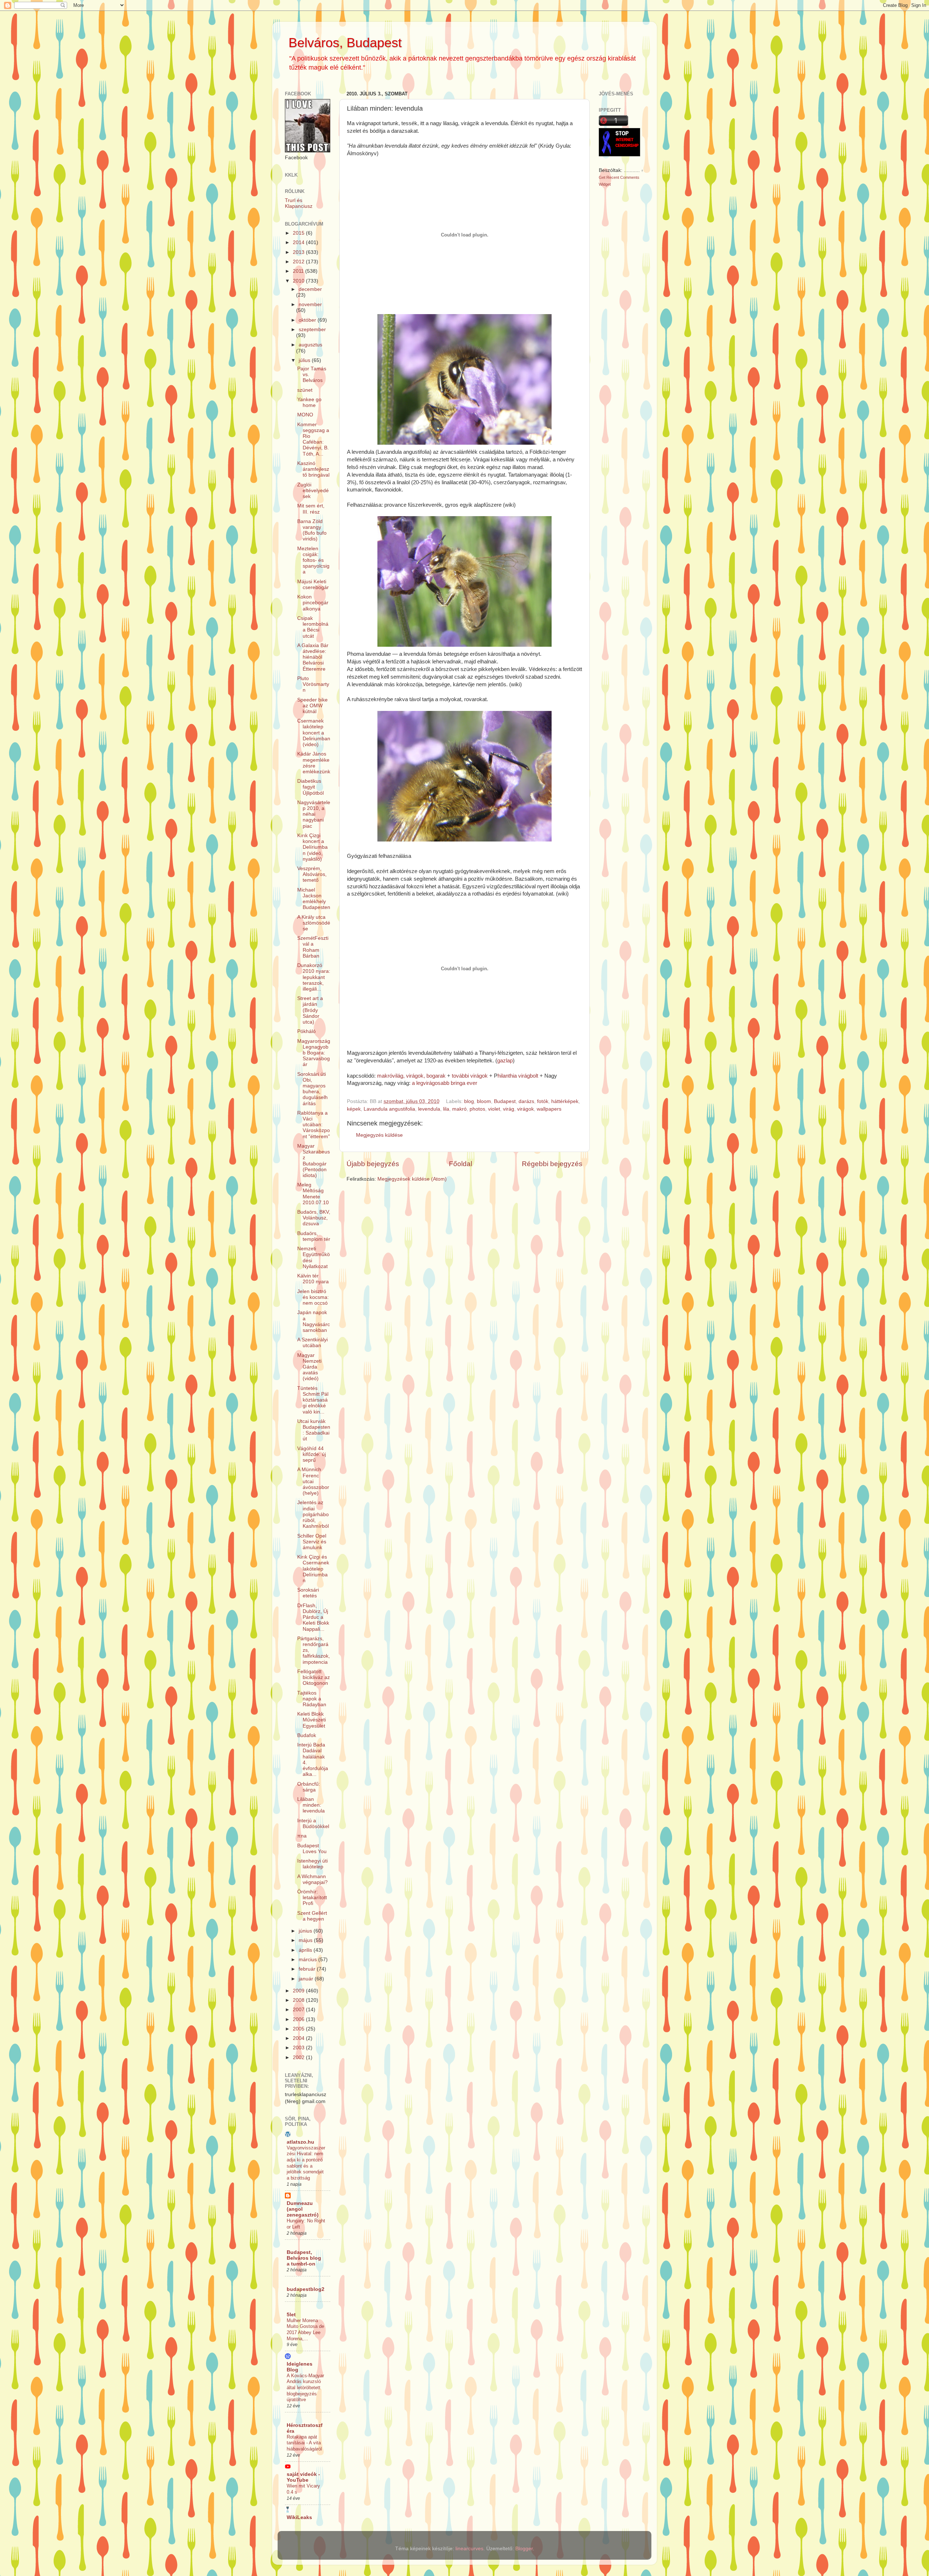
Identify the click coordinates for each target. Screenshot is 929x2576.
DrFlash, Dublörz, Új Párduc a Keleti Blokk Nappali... (313, 1617)
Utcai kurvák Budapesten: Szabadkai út (314, 1430)
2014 (299, 242)
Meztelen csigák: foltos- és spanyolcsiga (313, 560)
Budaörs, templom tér (314, 1236)
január (307, 1979)
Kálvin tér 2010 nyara (313, 1279)
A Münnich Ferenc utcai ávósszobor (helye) (313, 1481)
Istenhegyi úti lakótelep (312, 1864)
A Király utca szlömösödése (314, 923)
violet (494, 1109)
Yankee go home (309, 402)
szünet (305, 390)
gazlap (505, 1061)
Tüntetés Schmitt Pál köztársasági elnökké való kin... (313, 1400)
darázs (526, 1101)
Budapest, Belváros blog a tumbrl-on (304, 2258)
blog (469, 1101)
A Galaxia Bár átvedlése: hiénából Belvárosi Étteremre (313, 657)
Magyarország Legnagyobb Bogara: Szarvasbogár (314, 1053)
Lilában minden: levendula (311, 1805)
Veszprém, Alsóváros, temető (312, 874)
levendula (429, 1109)
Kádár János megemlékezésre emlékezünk (314, 763)
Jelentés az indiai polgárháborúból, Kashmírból (313, 1514)
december (310, 289)
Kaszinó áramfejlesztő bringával (313, 469)
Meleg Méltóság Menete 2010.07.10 (313, 1194)
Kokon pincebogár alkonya (313, 603)
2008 (299, 2000)
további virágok (470, 1076)
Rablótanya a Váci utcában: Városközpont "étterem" (314, 1125)
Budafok (307, 1735)
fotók (543, 1101)
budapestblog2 (306, 2289)
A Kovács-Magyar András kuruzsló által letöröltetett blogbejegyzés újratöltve (305, 2388)
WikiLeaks (299, 2517)
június (306, 1931)
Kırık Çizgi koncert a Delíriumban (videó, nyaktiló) (312, 847)
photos (477, 1109)
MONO (305, 415)
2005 (299, 2029)
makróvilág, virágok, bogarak (411, 1076)
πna (302, 1836)
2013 (299, 252)
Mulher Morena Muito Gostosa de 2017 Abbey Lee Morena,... (305, 2330)
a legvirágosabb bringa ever (445, 1083)
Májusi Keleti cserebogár (313, 585)
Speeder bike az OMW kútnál (312, 706)
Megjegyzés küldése (379, 1135)
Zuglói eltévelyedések (313, 491)
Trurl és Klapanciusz (299, 203)
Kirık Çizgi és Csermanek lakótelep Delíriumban (313, 1569)
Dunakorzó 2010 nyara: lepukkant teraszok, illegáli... (314, 977)
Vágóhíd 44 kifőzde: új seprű (312, 1454)
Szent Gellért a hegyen (312, 1916)
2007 (299, 2010)
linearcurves (469, 2549)
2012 (299, 262)
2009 (299, 1991)
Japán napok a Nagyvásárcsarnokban (314, 1321)
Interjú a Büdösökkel (313, 1824)
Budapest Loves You (312, 1849)
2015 (299, 233)
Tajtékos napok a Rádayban (312, 1699)
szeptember (312, 330)
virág (509, 1109)
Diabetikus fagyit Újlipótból (310, 787)
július (305, 360)
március (308, 1960)
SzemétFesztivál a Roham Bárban (313, 947)
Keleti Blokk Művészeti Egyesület (312, 1720)
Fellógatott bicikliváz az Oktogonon (314, 1677)
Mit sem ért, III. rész (311, 509)
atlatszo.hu (300, 2142)
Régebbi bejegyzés (552, 1164)
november (310, 304)
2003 (299, 2048)
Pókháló (306, 1031)
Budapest (505, 1101)
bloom (484, 1101)
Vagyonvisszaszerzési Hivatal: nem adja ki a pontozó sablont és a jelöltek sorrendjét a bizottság (306, 2163)
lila (446, 1109)
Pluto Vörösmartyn (313, 684)
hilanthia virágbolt (518, 1076)
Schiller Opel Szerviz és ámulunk (312, 1542)
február (308, 1969)
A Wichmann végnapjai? (312, 1879)
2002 (299, 2057)
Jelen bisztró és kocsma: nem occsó (313, 1297)
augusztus (310, 345)
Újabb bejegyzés (373, 1164)
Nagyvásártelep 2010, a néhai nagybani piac (314, 814)
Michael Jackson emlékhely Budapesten (314, 899)
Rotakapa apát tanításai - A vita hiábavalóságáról (304, 2443)
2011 (299, 271)
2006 (299, 2019)
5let (291, 2315)
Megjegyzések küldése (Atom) (412, 1179)
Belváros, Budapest (345, 43)
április (306, 1950)
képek (354, 1109)
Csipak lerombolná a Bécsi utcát (313, 627)
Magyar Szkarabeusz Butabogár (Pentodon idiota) (314, 1161)
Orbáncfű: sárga (309, 1787)
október (308, 320)
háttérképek (565, 1101)
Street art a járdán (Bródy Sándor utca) (310, 1010)
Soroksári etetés (308, 1593)
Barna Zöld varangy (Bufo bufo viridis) (312, 530)
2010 (299, 281)
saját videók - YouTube (303, 2477)
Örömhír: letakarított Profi (312, 1898)
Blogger (524, 2549)
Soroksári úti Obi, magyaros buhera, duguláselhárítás (312, 1089)
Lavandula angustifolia (389, 1109)
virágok (525, 1109)
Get (603, 177)
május (306, 1940)
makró (459, 1109)
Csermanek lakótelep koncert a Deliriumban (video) (314, 733)
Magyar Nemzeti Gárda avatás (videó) (309, 1367)
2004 (299, 2038)
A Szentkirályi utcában (312, 1343)
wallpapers (549, 1109)
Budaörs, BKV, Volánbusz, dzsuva (314, 1218)
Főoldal (461, 1164)
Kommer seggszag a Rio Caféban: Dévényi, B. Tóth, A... (313, 439)
